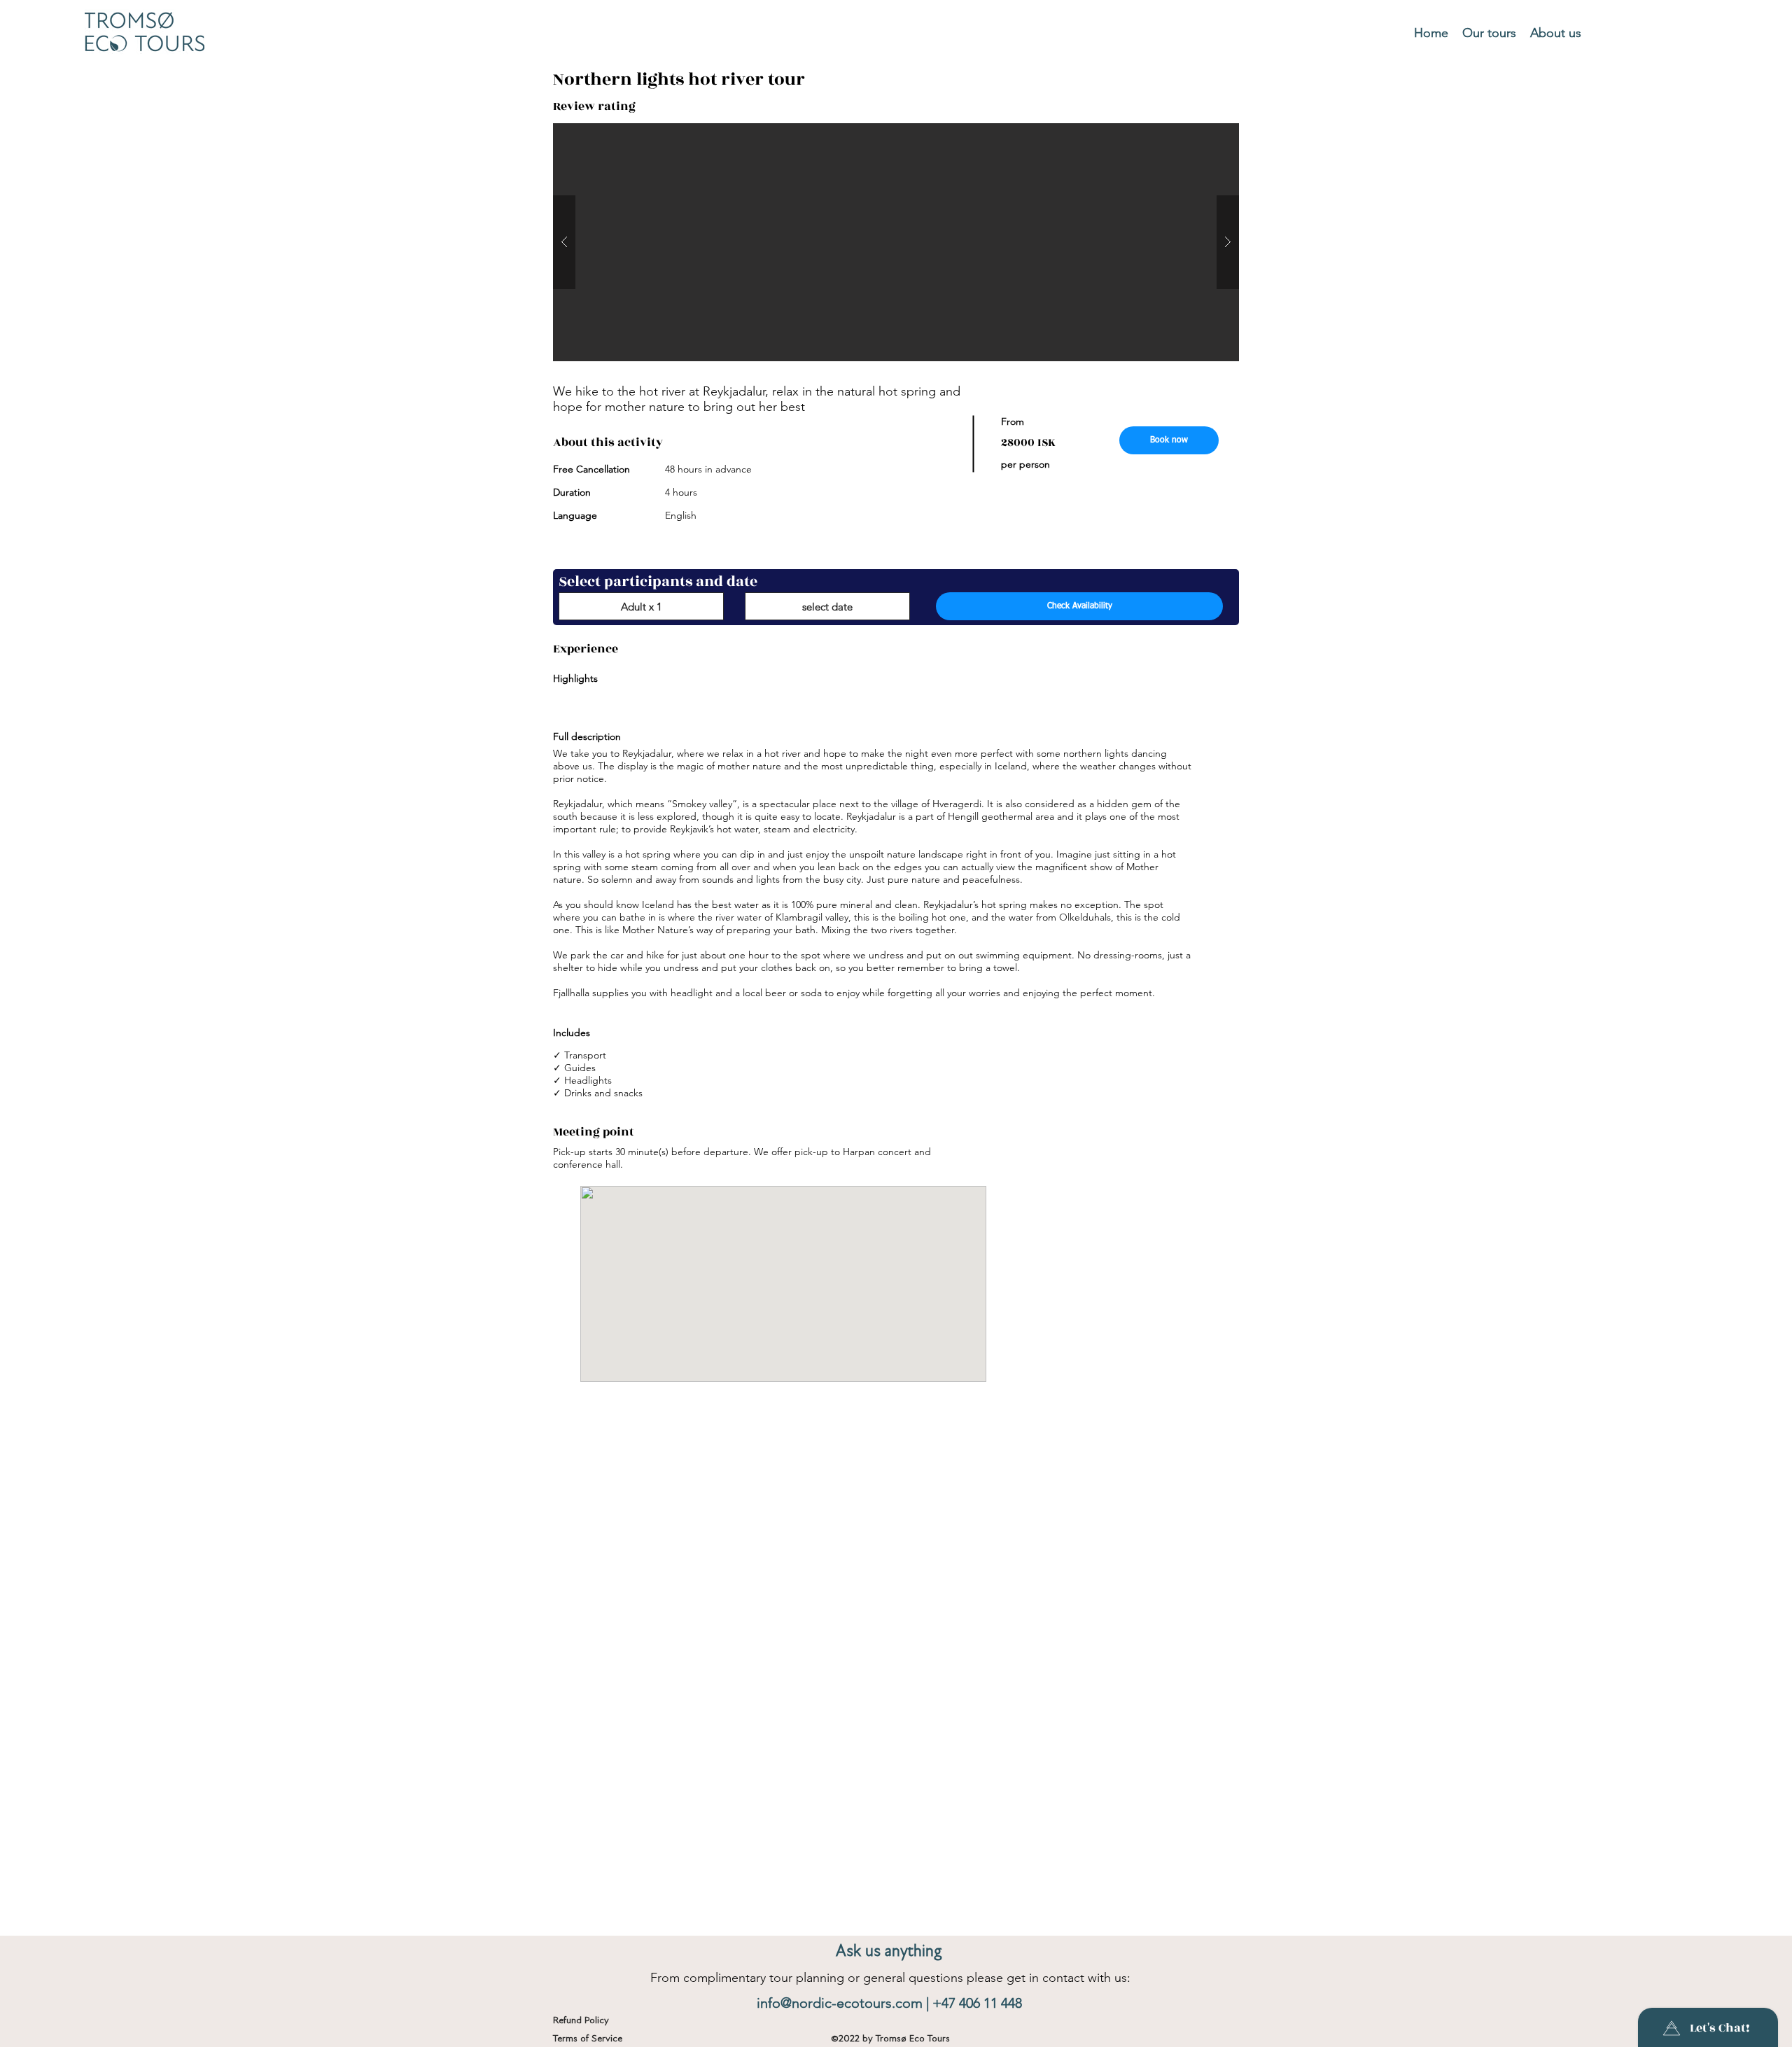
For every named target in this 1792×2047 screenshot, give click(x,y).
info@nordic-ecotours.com (840, 2003)
